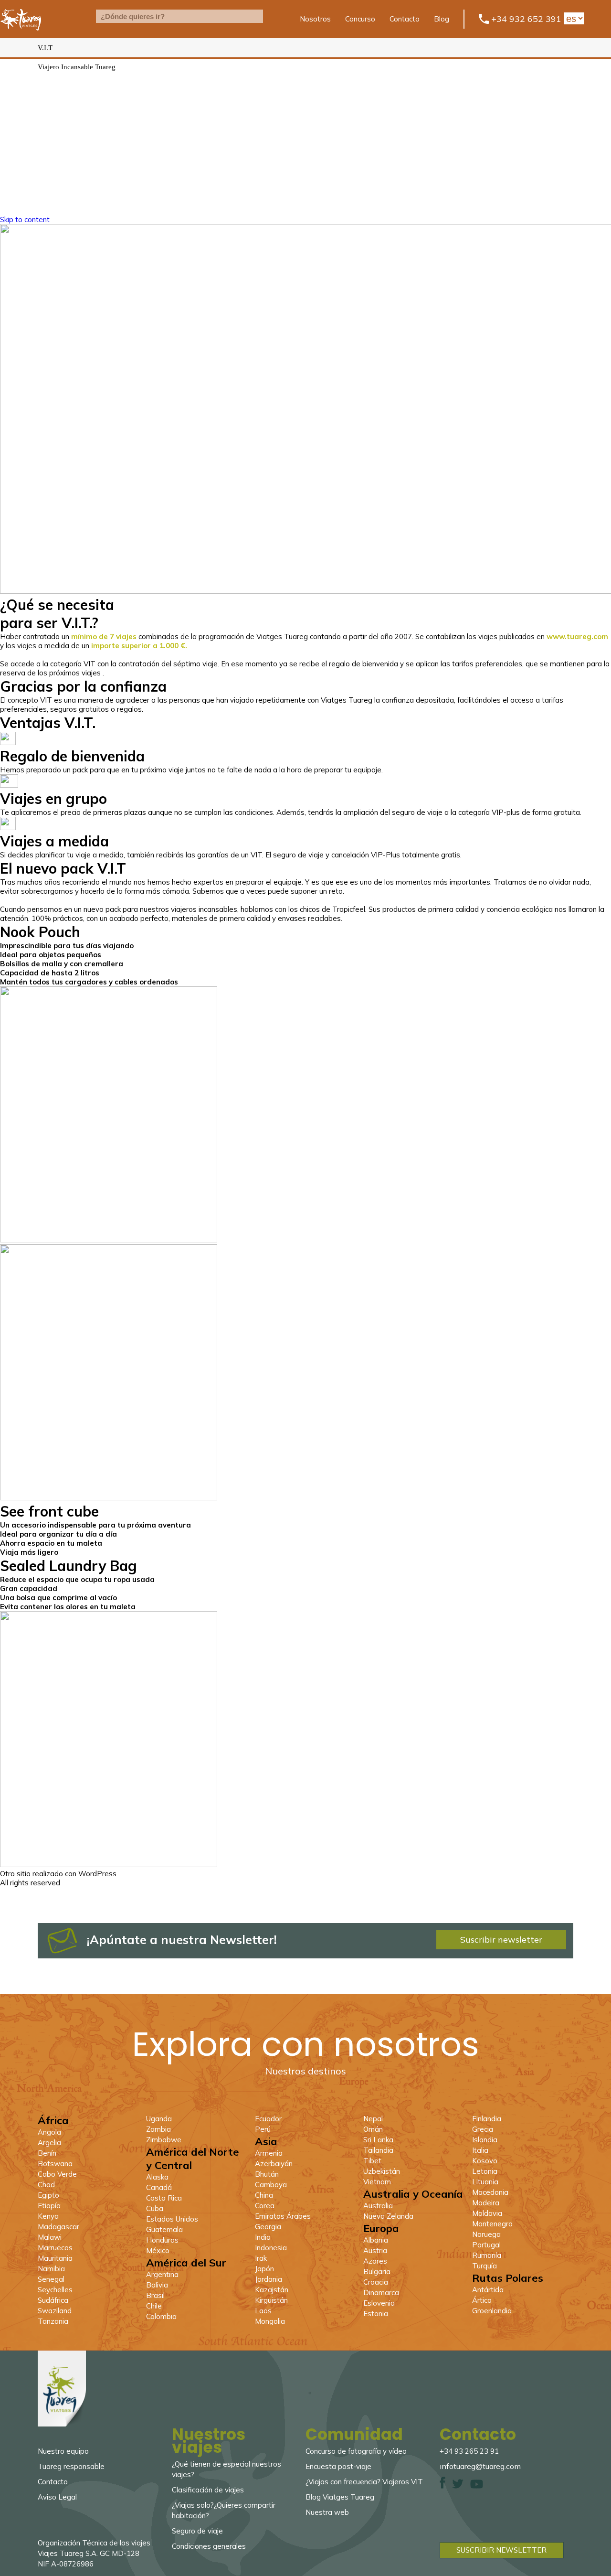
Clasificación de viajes (208, 2490)
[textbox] (179, 16)
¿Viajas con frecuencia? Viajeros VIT (364, 2482)
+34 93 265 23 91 (469, 2451)
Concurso (360, 19)
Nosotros (315, 19)
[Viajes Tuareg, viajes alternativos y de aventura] (21, 36)
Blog (442, 19)
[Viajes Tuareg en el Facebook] (442, 2486)
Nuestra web (327, 2512)
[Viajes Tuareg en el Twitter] (458, 2486)
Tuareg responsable (71, 2466)
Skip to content (25, 219)
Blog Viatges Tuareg (340, 2497)
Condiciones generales (209, 2546)
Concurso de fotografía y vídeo (356, 2451)
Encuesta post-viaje (338, 2466)
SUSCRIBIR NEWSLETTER (501, 2550)
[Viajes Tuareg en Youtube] (477, 2486)
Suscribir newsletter (501, 1940)
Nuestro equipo (63, 2451)
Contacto (405, 19)
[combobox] (179, 16)
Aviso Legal (57, 2497)
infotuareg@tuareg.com (480, 2466)
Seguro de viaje (197, 2531)
